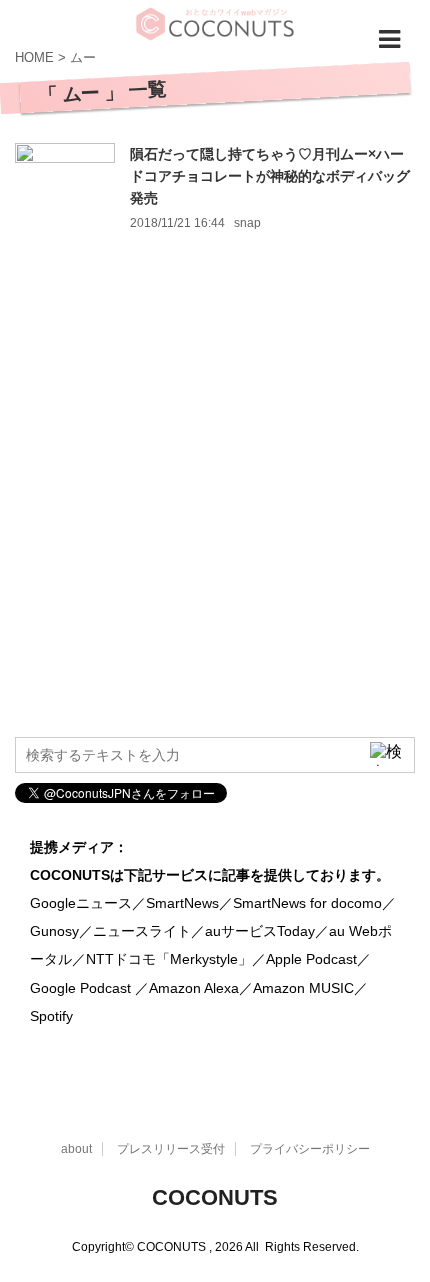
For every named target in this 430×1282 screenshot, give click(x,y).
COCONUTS (215, 1197)
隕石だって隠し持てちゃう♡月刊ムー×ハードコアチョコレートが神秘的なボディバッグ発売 (270, 176)
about (76, 1149)
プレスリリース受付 (171, 1149)
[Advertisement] (215, 502)
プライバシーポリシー (310, 1149)
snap (247, 223)
